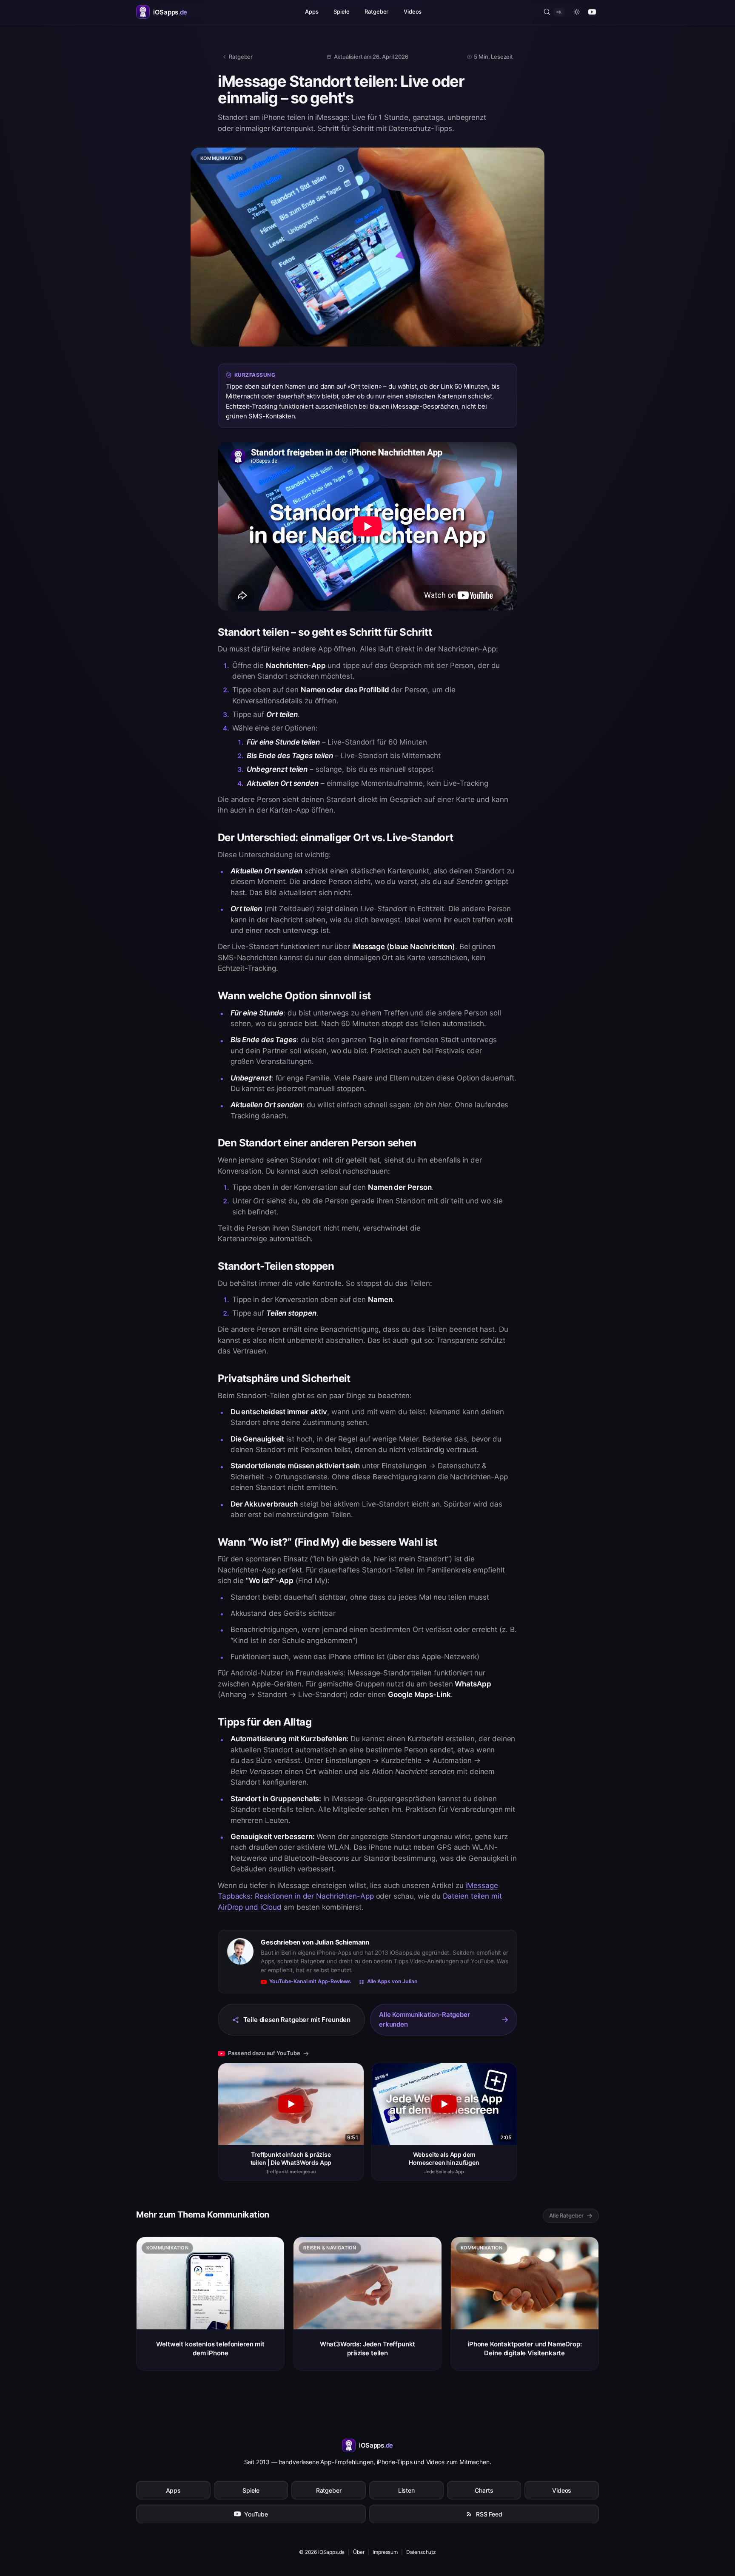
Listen (406, 2490)
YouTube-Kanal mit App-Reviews (310, 1981)
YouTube (256, 2514)
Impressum (385, 2552)
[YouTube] (592, 12)
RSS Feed (489, 2514)
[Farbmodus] (577, 12)
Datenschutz (421, 2552)
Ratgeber (376, 11)
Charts (484, 2490)
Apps (312, 11)
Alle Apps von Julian (392, 1981)
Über (359, 2552)
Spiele (341, 11)
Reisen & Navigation (330, 2248)
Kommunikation (221, 158)
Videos (413, 11)
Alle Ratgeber (566, 2215)
